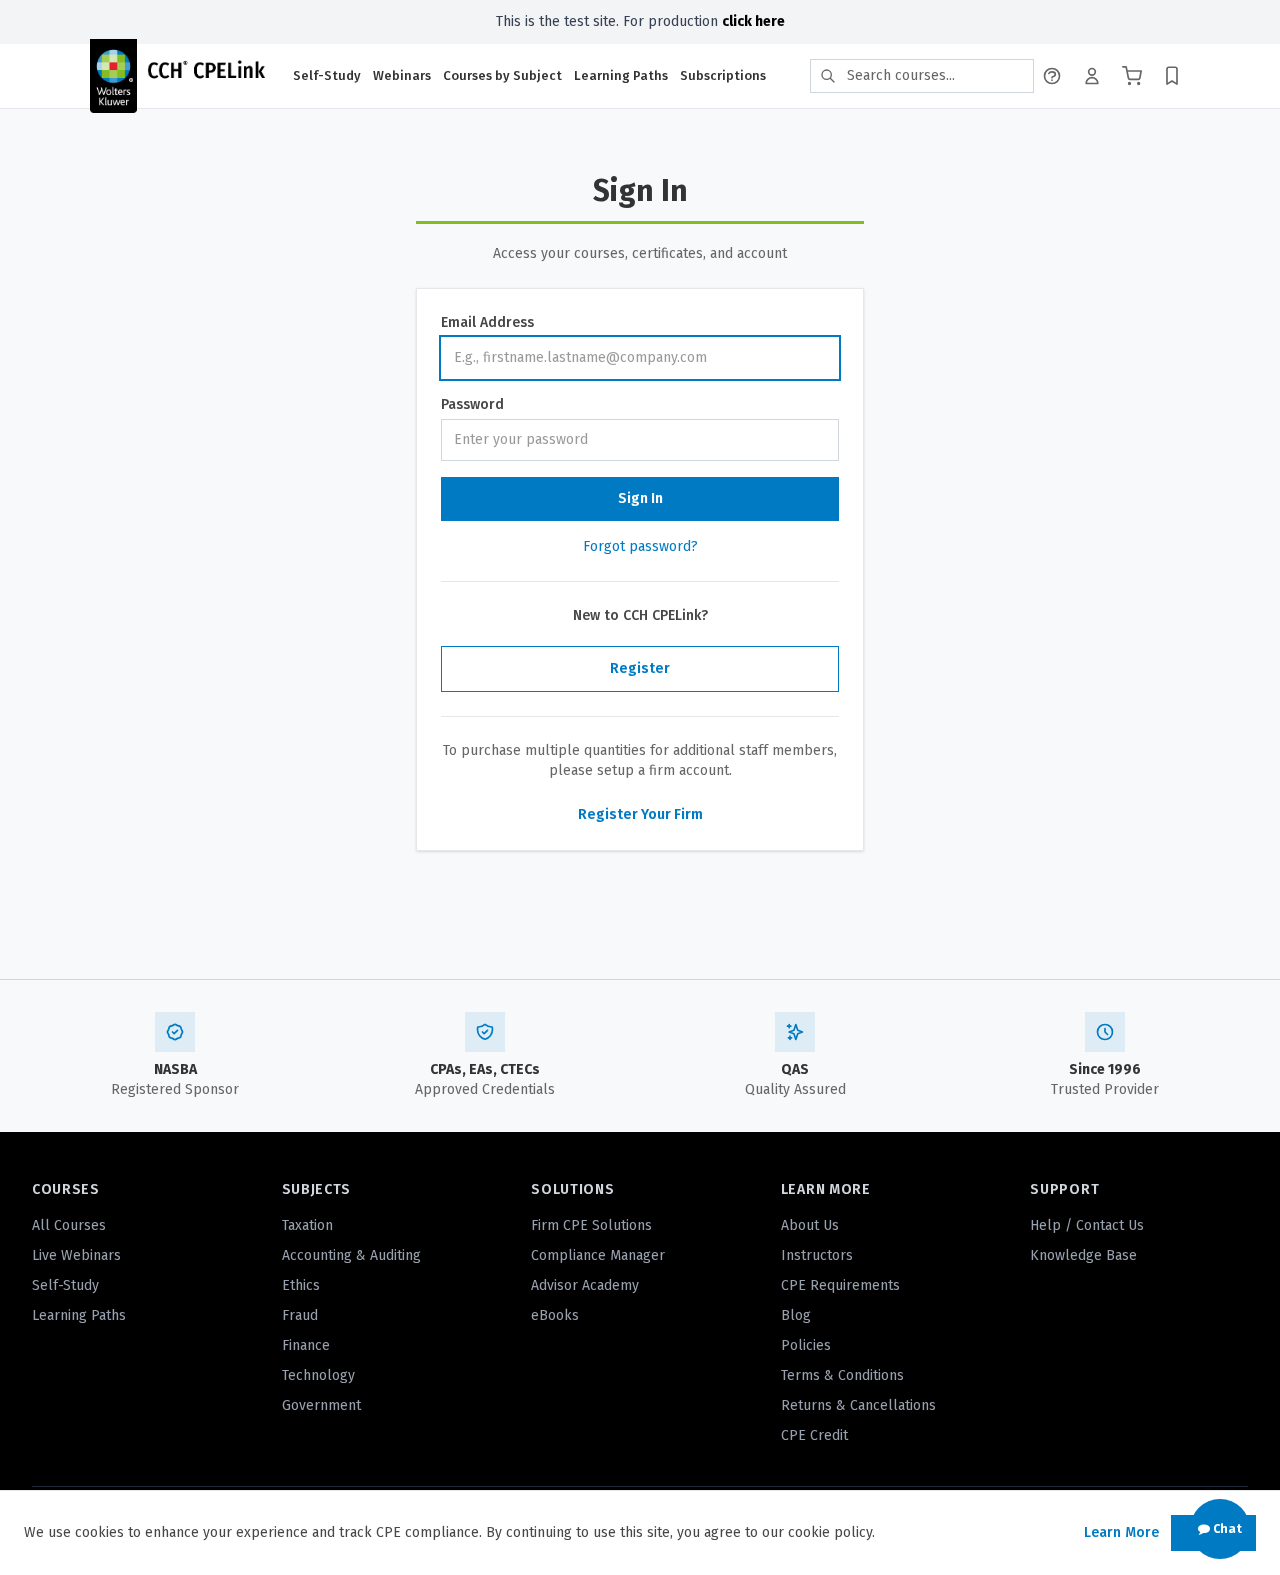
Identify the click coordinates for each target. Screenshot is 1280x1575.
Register (640, 668)
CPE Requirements (840, 1285)
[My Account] (1092, 76)
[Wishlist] (1172, 76)
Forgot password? (640, 546)
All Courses (69, 1225)
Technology (318, 1375)
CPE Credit (814, 1435)
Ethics (301, 1285)
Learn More (1121, 1532)
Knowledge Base (1083, 1255)
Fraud (300, 1315)
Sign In (640, 498)
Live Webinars (76, 1255)
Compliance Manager (598, 1255)
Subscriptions (723, 75)
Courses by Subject (502, 75)
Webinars (402, 75)
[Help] (1052, 76)
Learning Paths (621, 75)
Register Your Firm (640, 814)
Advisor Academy (585, 1285)
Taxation (307, 1225)
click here (753, 21)
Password (472, 404)
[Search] (828, 76)
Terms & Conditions (842, 1375)
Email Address (487, 322)
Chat (1226, 1529)
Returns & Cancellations (858, 1405)
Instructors (817, 1255)
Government (321, 1405)
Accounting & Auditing (351, 1255)
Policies (806, 1345)
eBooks (555, 1315)
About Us (810, 1225)
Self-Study (327, 75)
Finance (306, 1345)
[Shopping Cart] (1132, 76)
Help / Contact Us (1087, 1225)
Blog (796, 1315)
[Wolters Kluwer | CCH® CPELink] (177, 76)
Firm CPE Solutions (591, 1225)
